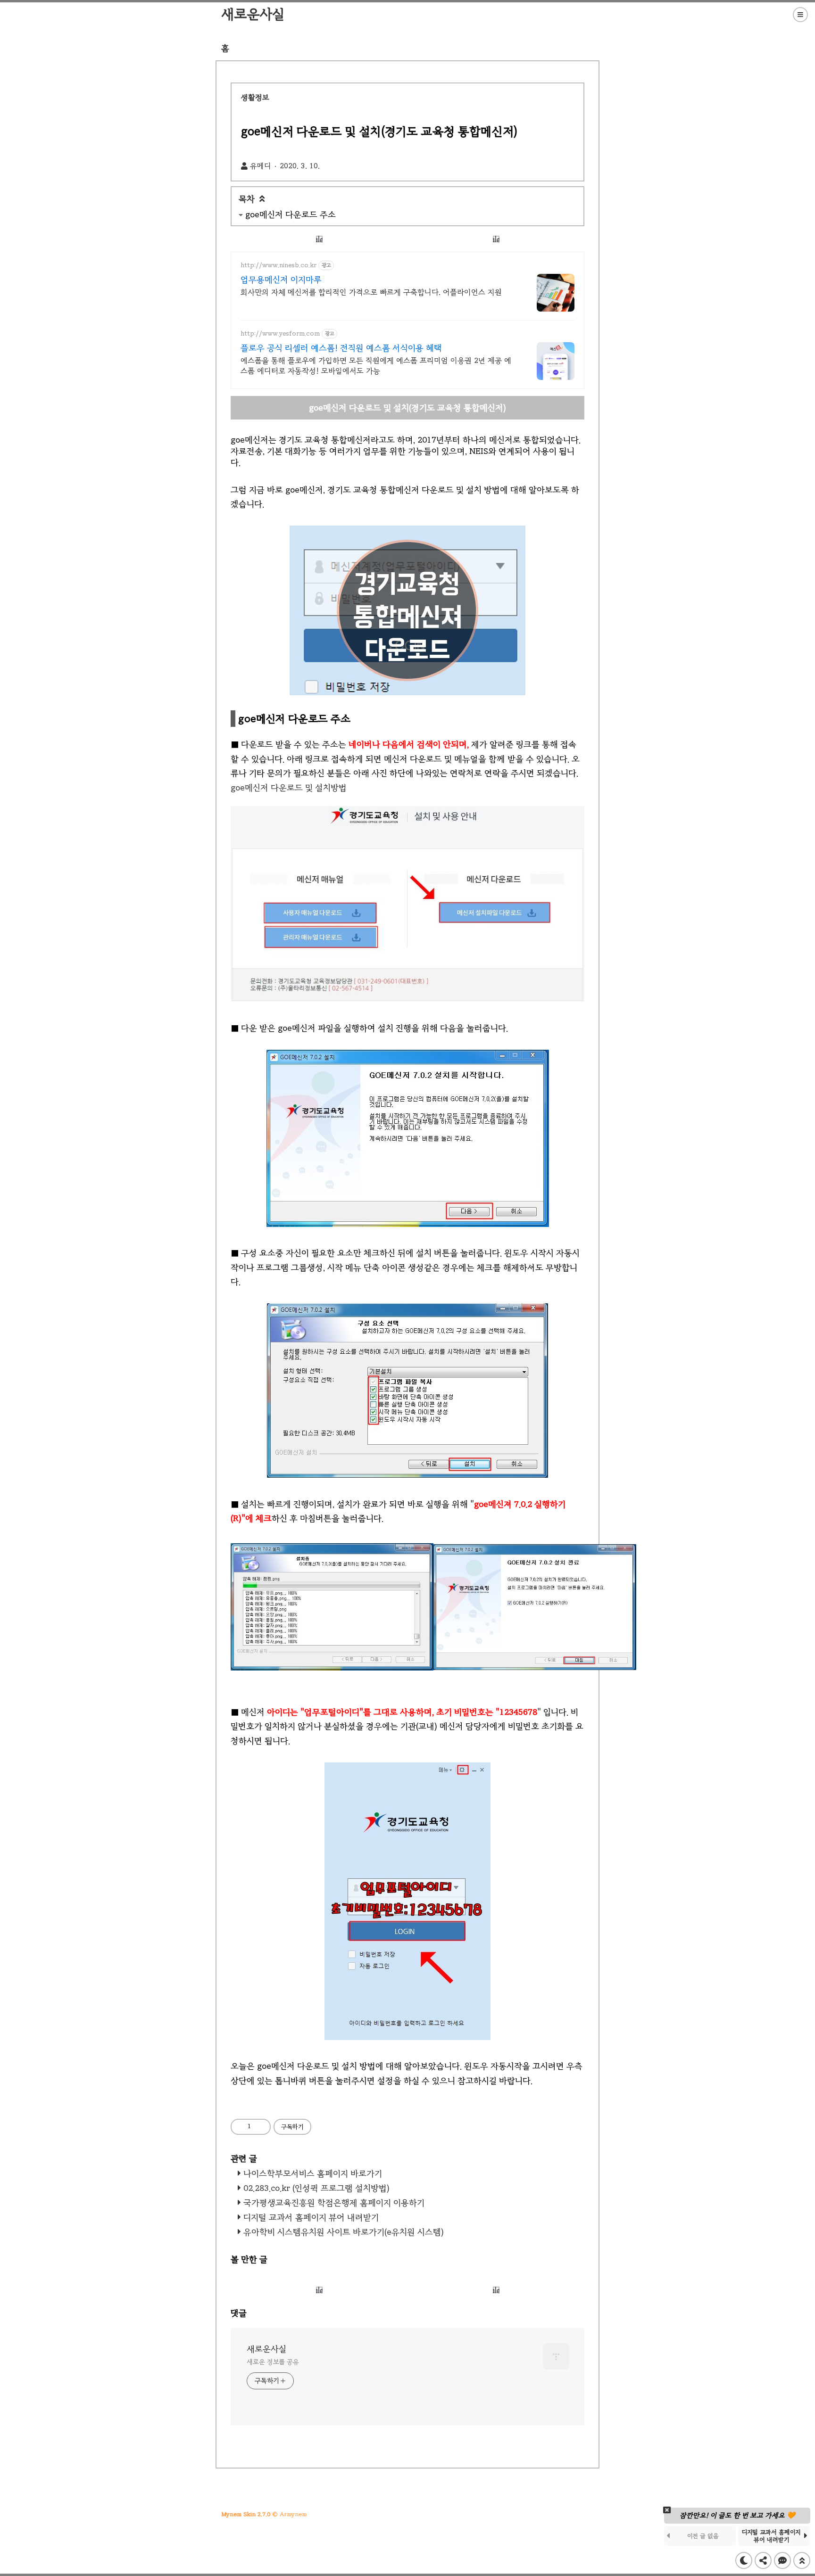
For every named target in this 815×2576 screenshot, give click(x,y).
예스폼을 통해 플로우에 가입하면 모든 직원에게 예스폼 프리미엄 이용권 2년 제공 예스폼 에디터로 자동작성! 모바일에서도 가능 (376, 366)
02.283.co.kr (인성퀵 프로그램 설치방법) (316, 2188)
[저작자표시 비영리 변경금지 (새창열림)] (324, 2126)
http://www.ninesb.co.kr (279, 265)
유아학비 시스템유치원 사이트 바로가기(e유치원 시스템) (344, 2232)
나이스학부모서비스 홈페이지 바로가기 (313, 2173)
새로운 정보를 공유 (273, 2362)
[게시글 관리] (260, 2127)
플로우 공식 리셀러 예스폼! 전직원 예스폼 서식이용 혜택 (341, 348)
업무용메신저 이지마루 (281, 280)
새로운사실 (253, 14)
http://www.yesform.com (280, 333)
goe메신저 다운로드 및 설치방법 (289, 788)
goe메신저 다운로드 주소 (654, 56)
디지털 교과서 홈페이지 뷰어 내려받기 (311, 2217)
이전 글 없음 (703, 2536)
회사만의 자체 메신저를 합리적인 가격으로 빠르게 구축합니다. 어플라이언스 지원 (371, 292)
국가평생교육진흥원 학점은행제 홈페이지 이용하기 (334, 2203)
